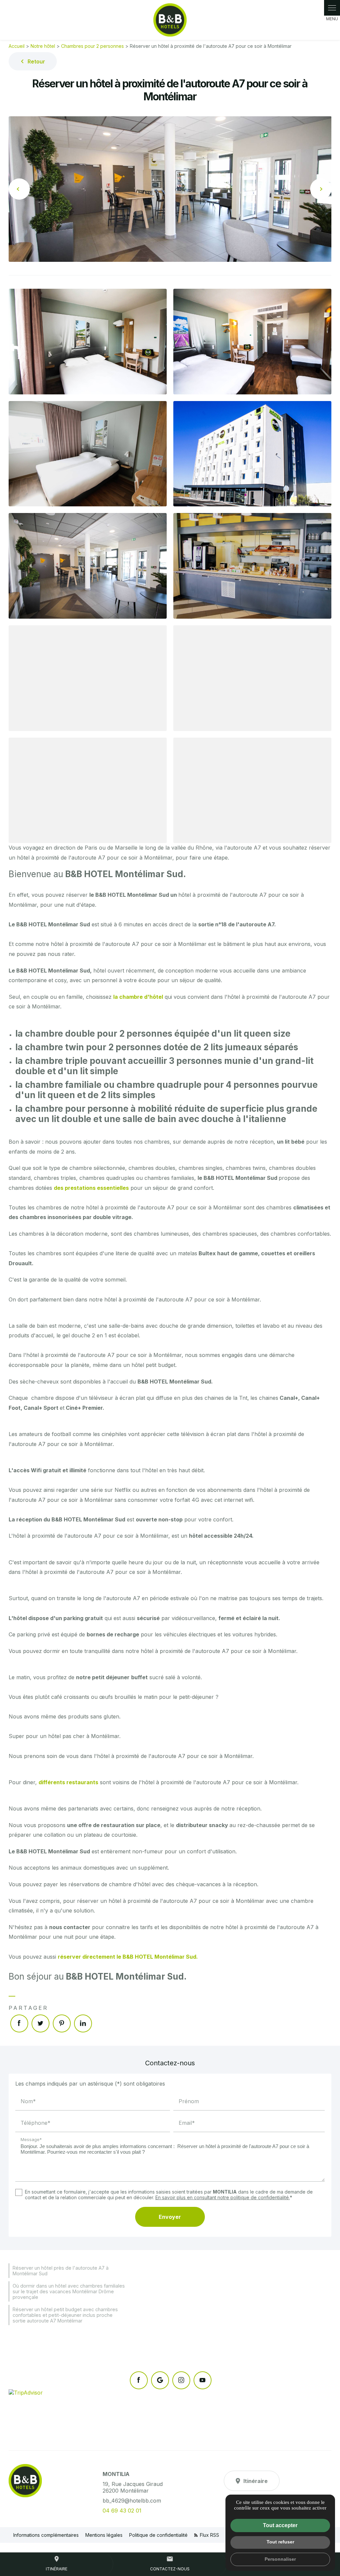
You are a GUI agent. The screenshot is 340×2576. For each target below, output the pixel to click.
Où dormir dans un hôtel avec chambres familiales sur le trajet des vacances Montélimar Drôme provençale (69, 2291)
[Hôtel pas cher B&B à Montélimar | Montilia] (170, 20)
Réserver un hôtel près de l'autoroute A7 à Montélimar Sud (61, 2271)
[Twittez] (41, 2023)
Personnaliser (280, 2559)
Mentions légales (104, 2535)
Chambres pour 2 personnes (92, 46)
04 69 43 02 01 (122, 2511)
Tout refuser (280, 2542)
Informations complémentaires (46, 2535)
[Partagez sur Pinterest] (62, 2023)
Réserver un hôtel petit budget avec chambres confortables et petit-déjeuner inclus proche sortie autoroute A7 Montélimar (65, 2315)
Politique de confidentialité (158, 2535)
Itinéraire (255, 2481)
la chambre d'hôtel (138, 997)
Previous (19, 189)
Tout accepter (280, 2525)
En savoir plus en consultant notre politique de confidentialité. (223, 2197)
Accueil (17, 46)
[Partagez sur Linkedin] (83, 2023)
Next (321, 189)
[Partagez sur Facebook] (19, 2023)
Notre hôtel (43, 46)
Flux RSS (209, 2535)
